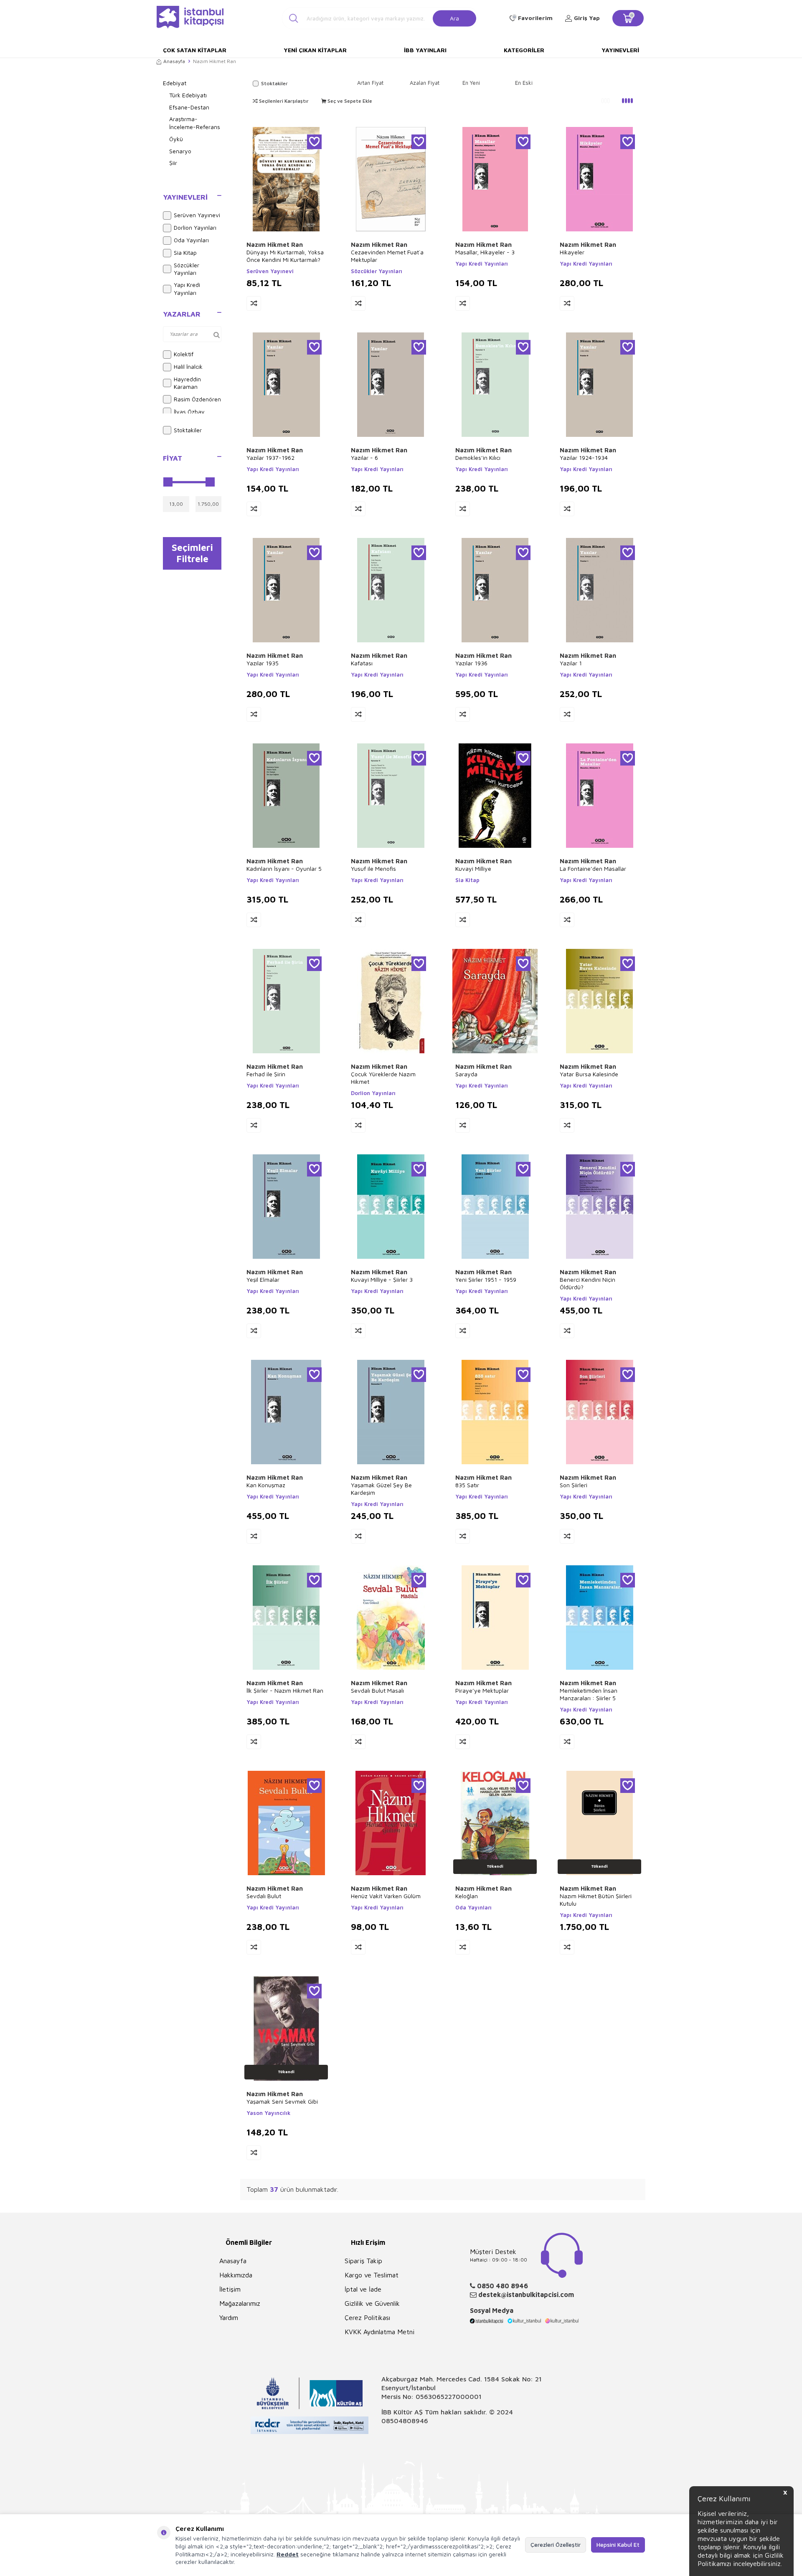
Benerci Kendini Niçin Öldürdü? (588, 1283)
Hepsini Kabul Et (618, 2544)
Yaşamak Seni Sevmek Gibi (282, 2101)
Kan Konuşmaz (266, 1485)
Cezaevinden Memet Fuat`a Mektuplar (387, 256)
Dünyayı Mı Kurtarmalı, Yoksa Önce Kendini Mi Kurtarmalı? (285, 256)
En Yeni (471, 83)
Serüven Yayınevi (197, 215)
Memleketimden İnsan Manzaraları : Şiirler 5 (589, 1694)
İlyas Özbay (189, 412)
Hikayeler (572, 252)
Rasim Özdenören (197, 399)
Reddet (288, 2554)
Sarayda (466, 1074)
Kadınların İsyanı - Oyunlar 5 (284, 868)
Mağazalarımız (240, 2303)
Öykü (176, 139)
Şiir (173, 163)
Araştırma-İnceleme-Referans (195, 123)
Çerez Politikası (367, 2317)
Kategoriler (524, 50)
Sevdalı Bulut (264, 1896)
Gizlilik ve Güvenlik (372, 2303)
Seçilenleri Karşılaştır (283, 101)
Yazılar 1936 (471, 663)
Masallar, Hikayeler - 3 (485, 252)
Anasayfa (174, 61)
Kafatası (362, 663)
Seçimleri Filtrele (192, 553)
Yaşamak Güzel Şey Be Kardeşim (381, 1489)
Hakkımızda (236, 2275)
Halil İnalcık (188, 366)
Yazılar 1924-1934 (584, 458)
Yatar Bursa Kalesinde (589, 1074)
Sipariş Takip (363, 2261)
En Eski (524, 83)
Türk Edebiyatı (188, 95)
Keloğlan (467, 1896)
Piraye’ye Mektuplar (482, 1690)
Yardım (229, 2317)
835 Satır (467, 1485)
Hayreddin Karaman (187, 383)
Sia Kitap (185, 252)
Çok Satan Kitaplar (195, 50)
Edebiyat (175, 83)
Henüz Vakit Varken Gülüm (386, 1896)
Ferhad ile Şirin (266, 1074)
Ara (454, 18)
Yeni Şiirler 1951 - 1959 (486, 1279)
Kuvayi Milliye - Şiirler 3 (382, 1279)
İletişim (230, 2289)
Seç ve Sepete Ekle (349, 101)
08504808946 (405, 2421)
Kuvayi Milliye (473, 868)
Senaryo (180, 151)
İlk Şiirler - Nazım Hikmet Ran (285, 1690)
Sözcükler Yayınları (187, 269)
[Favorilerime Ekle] (314, 142)
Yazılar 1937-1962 (270, 458)
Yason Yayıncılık (268, 2113)
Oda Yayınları (191, 240)
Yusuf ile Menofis (373, 868)
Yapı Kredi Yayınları (187, 289)
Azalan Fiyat (425, 83)
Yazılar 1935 (263, 663)
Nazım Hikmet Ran (275, 245)
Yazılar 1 (571, 663)
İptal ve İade (363, 2289)
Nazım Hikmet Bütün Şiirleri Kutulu (596, 1900)
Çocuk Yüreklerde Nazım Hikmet (383, 1078)
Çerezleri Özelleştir (556, 2544)
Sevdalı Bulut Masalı (377, 1690)
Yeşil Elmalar (263, 1279)
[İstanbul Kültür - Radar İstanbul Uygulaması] (310, 2426)
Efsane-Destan (189, 107)
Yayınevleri (620, 50)
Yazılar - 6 (364, 458)
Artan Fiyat (370, 83)
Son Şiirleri (574, 1485)
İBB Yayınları (425, 50)
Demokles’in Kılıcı (478, 458)
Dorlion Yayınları (195, 227)
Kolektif (184, 354)
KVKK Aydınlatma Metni (379, 2332)
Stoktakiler (188, 430)
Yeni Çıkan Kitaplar (315, 50)
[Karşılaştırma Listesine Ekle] (254, 303)
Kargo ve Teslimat (372, 2275)
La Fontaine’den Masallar (593, 868)
